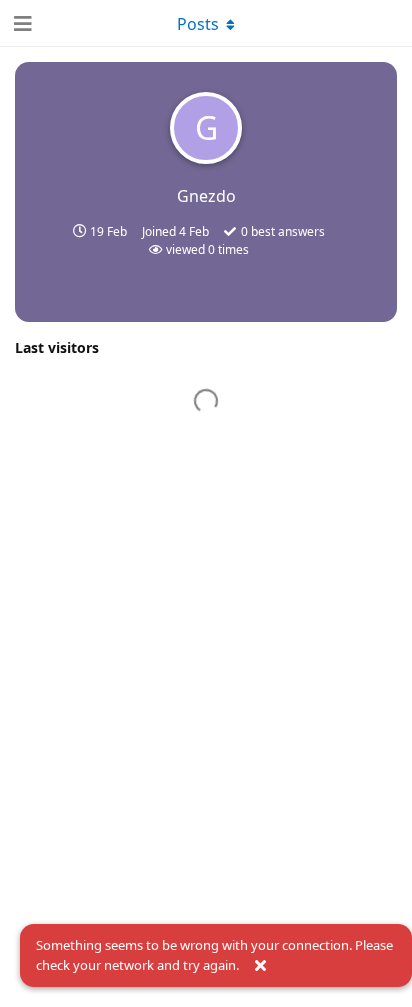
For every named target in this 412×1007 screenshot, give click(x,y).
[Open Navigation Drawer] (20, 23)
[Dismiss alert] (260, 966)
